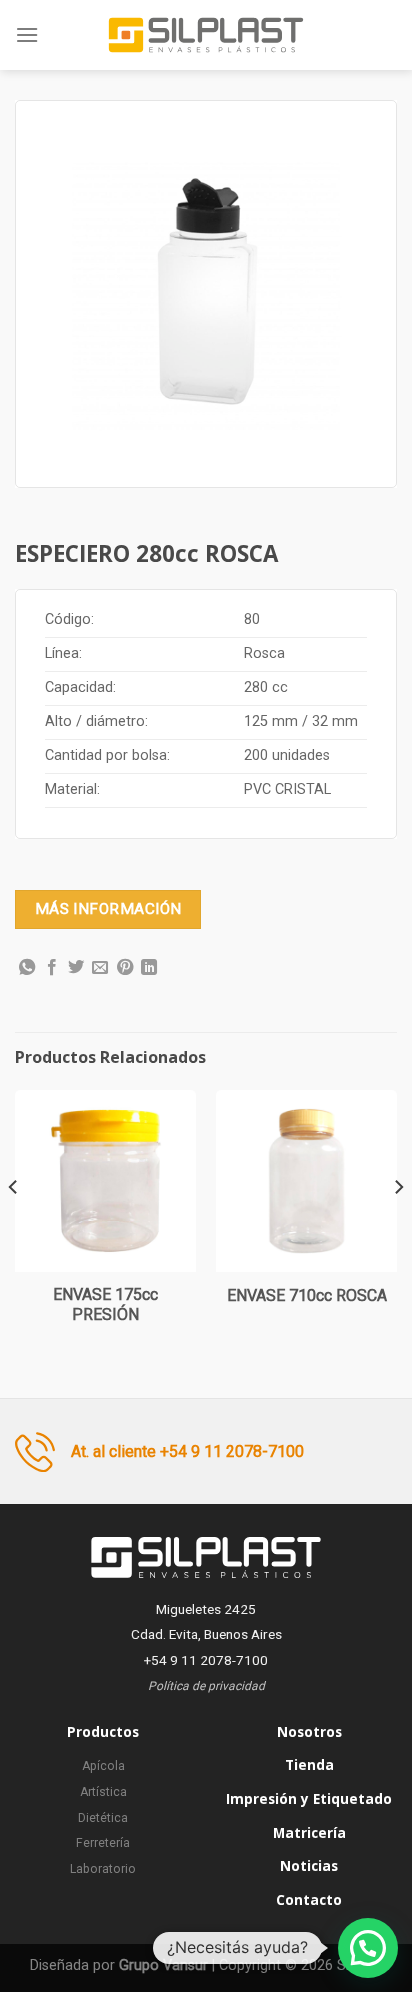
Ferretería (103, 1843)
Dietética (103, 1818)
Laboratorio (103, 1869)
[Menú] (27, 34)
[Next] (398, 1227)
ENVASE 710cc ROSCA (307, 1295)
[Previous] (14, 1227)
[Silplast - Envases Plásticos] (206, 35)
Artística (103, 1792)
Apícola (103, 1766)
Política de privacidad (206, 1686)
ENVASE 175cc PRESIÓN (105, 1305)
